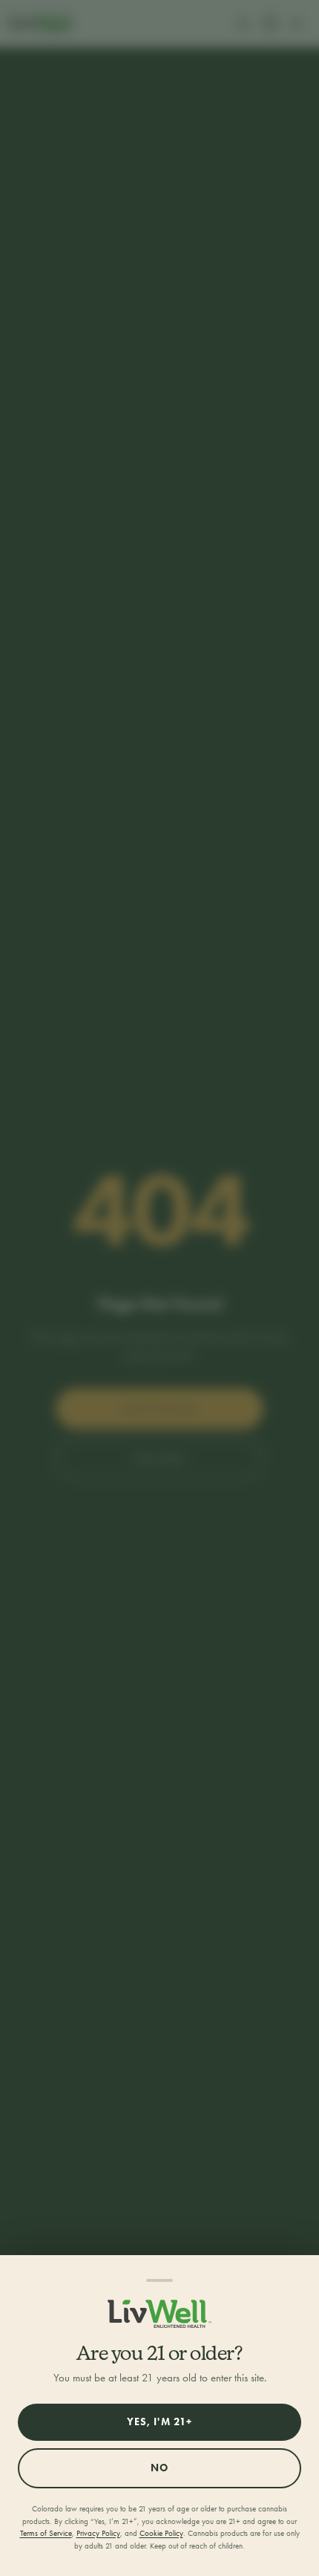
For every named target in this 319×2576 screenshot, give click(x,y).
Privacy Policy (98, 2533)
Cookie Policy (161, 2533)
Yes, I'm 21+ (159, 2422)
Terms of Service (46, 2533)
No (159, 2468)
